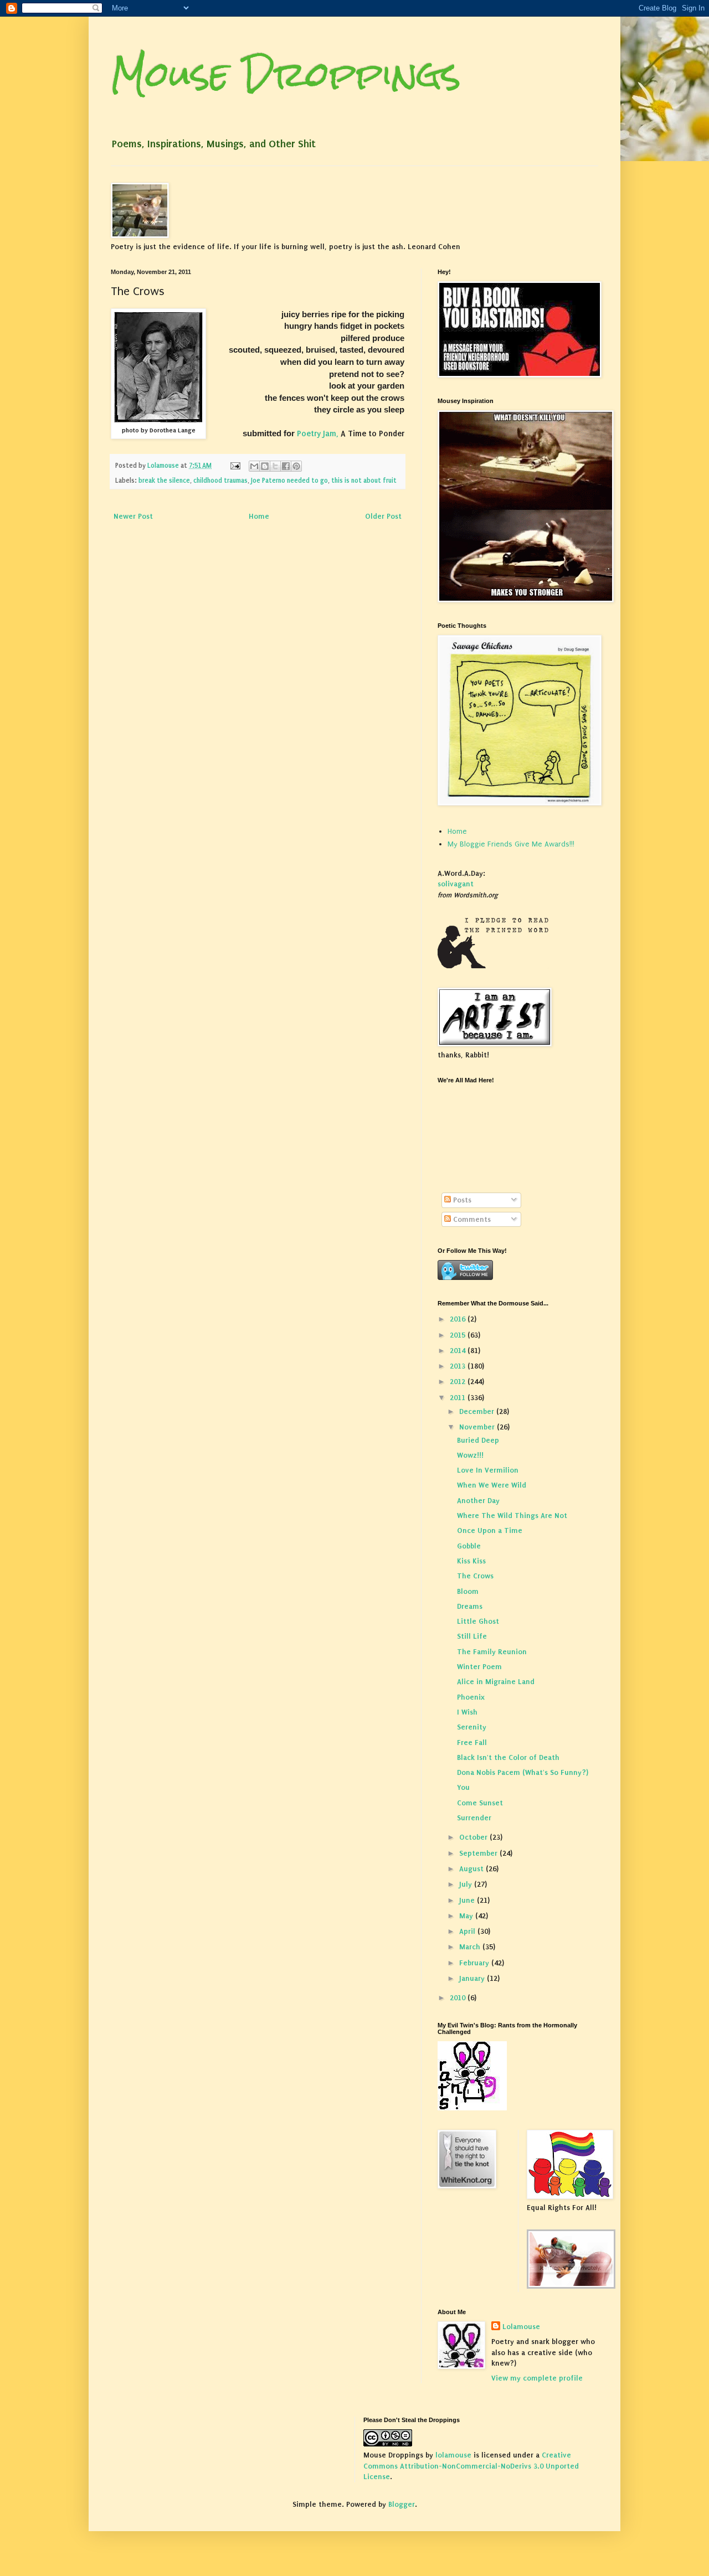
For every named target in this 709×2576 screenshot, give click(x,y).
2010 (459, 1998)
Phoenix (471, 1697)
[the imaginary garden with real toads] (571, 2286)
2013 (459, 1366)
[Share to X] (275, 466)
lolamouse (453, 2455)
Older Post (383, 516)
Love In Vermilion (488, 1470)
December (478, 1411)
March (471, 1947)
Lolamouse (521, 2327)
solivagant (456, 884)
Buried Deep (478, 1440)
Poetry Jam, (318, 434)
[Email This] (254, 466)
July (467, 1884)
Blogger (402, 2504)
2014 (459, 1351)
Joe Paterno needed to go (289, 481)
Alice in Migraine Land (496, 1682)
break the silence (164, 481)
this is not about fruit (364, 481)
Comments (471, 1219)
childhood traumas (220, 481)
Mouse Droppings (286, 74)
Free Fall (472, 1743)
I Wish (467, 1712)
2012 (459, 1382)
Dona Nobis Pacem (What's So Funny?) (523, 1772)
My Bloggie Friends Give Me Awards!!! (511, 844)
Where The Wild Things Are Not (512, 1516)
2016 (459, 1319)
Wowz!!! (470, 1455)
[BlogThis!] (265, 466)
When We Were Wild (492, 1485)
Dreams (470, 1606)
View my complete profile (537, 2378)
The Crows (475, 1576)
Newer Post (133, 516)
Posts (461, 1200)
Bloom (468, 1591)
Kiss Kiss (471, 1561)
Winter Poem (479, 1667)
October (474, 1837)
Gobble (469, 1546)
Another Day (478, 1501)
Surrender (474, 1818)
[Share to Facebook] (286, 466)
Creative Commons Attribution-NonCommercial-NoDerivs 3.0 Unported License (471, 2466)
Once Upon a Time (490, 1530)
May (467, 1916)
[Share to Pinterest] (296, 466)
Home (259, 516)
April (468, 1931)
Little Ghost (478, 1621)
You (463, 1787)
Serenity (472, 1727)
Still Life (472, 1636)
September (479, 1853)
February (475, 1963)
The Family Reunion (492, 1652)
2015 (459, 1335)
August (472, 1869)
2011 (459, 1398)
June (468, 1900)
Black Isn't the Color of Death (508, 1757)
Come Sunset (480, 1803)
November (478, 1427)
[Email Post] (235, 466)
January (473, 1978)
